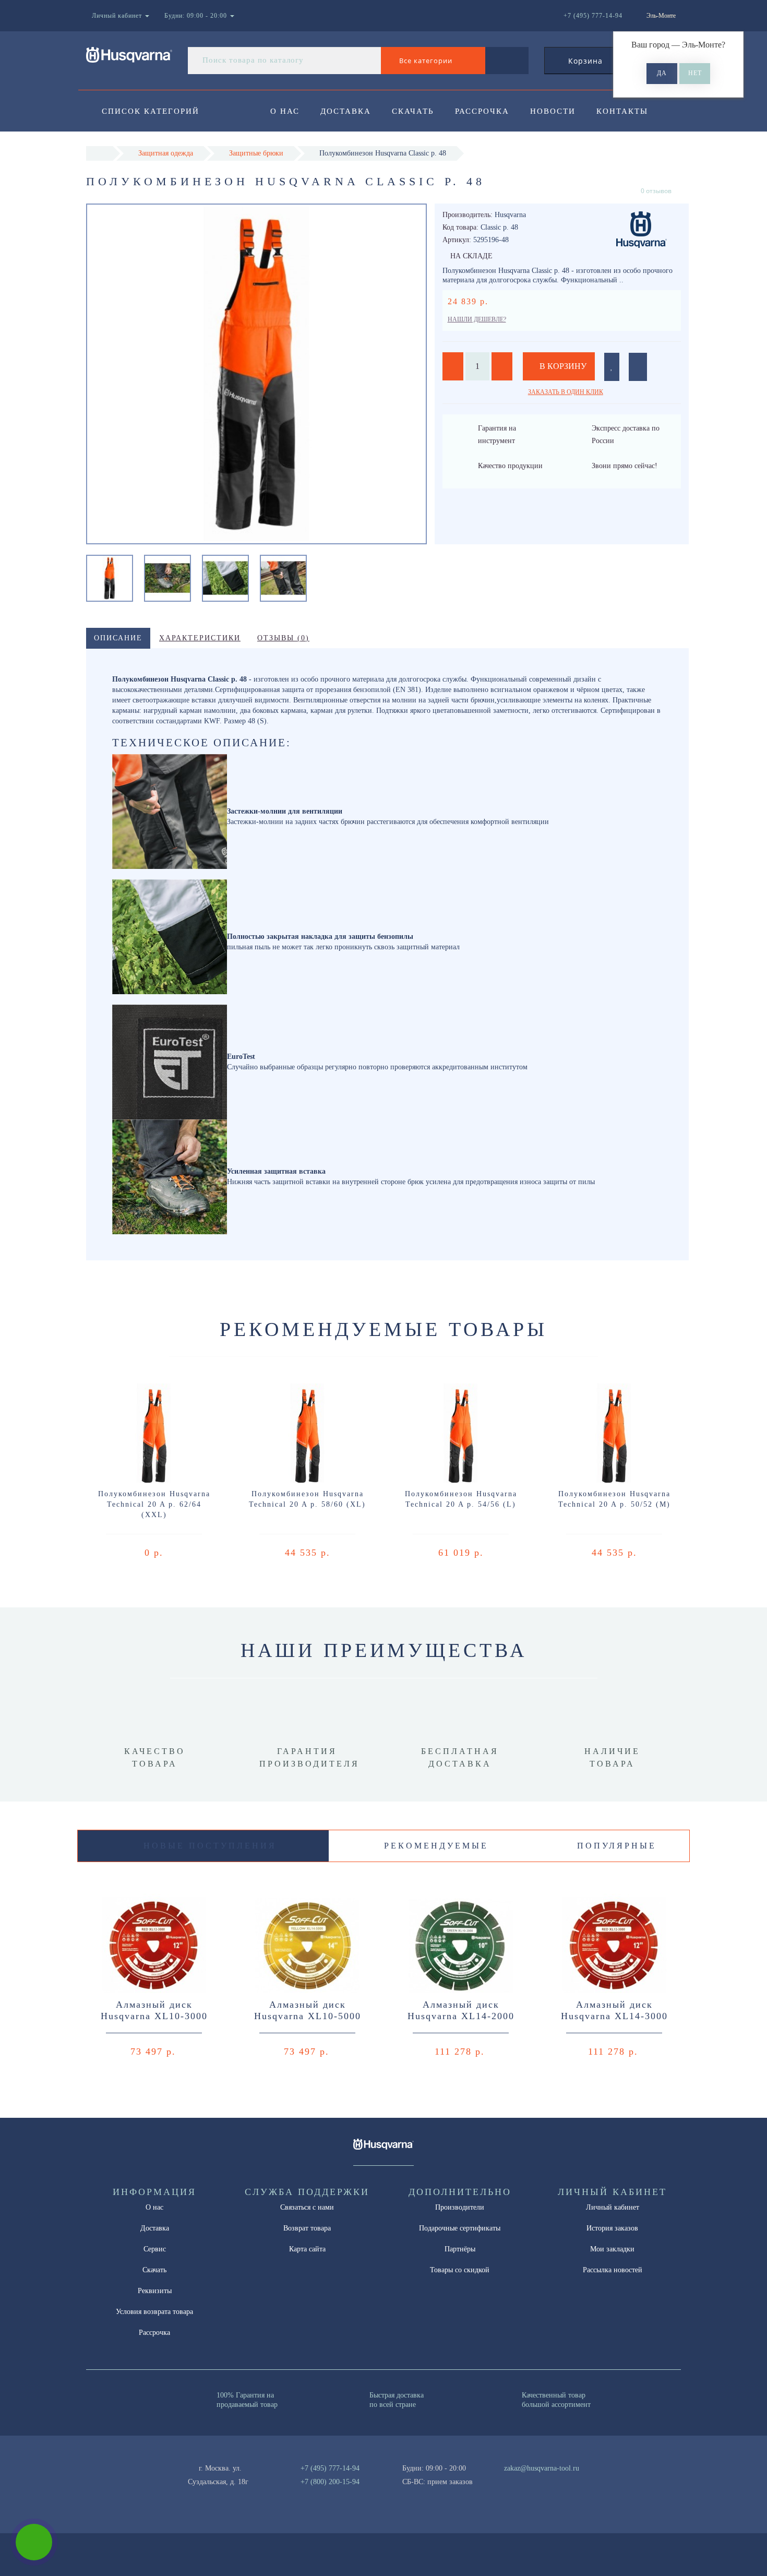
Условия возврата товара (154, 2312)
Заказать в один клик (566, 392)
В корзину (562, 366)
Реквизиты (155, 2291)
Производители (460, 2207)
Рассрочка (482, 111)
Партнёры (460, 2249)
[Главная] (99, 153)
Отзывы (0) (283, 638)
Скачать (413, 111)
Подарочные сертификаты (460, 2228)
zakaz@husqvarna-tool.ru (542, 2468)
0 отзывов (656, 191)
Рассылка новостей (613, 2270)
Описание (118, 638)
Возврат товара (307, 2228)
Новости (553, 111)
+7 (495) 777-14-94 (330, 2468)
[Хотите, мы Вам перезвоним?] (34, 2542)
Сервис (155, 2249)
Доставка (346, 111)
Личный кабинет (613, 2207)
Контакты (622, 111)
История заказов (612, 2228)
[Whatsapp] (498, 2480)
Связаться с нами (307, 2207)
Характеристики (200, 638)
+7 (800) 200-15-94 (330, 2482)
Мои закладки (612, 2249)
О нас (285, 111)
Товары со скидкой (460, 2270)
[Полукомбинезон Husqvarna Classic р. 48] (110, 577)
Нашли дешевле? (477, 319)
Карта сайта (307, 2249)
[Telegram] (516, 2482)
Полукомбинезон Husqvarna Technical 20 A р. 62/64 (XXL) (154, 1504)
